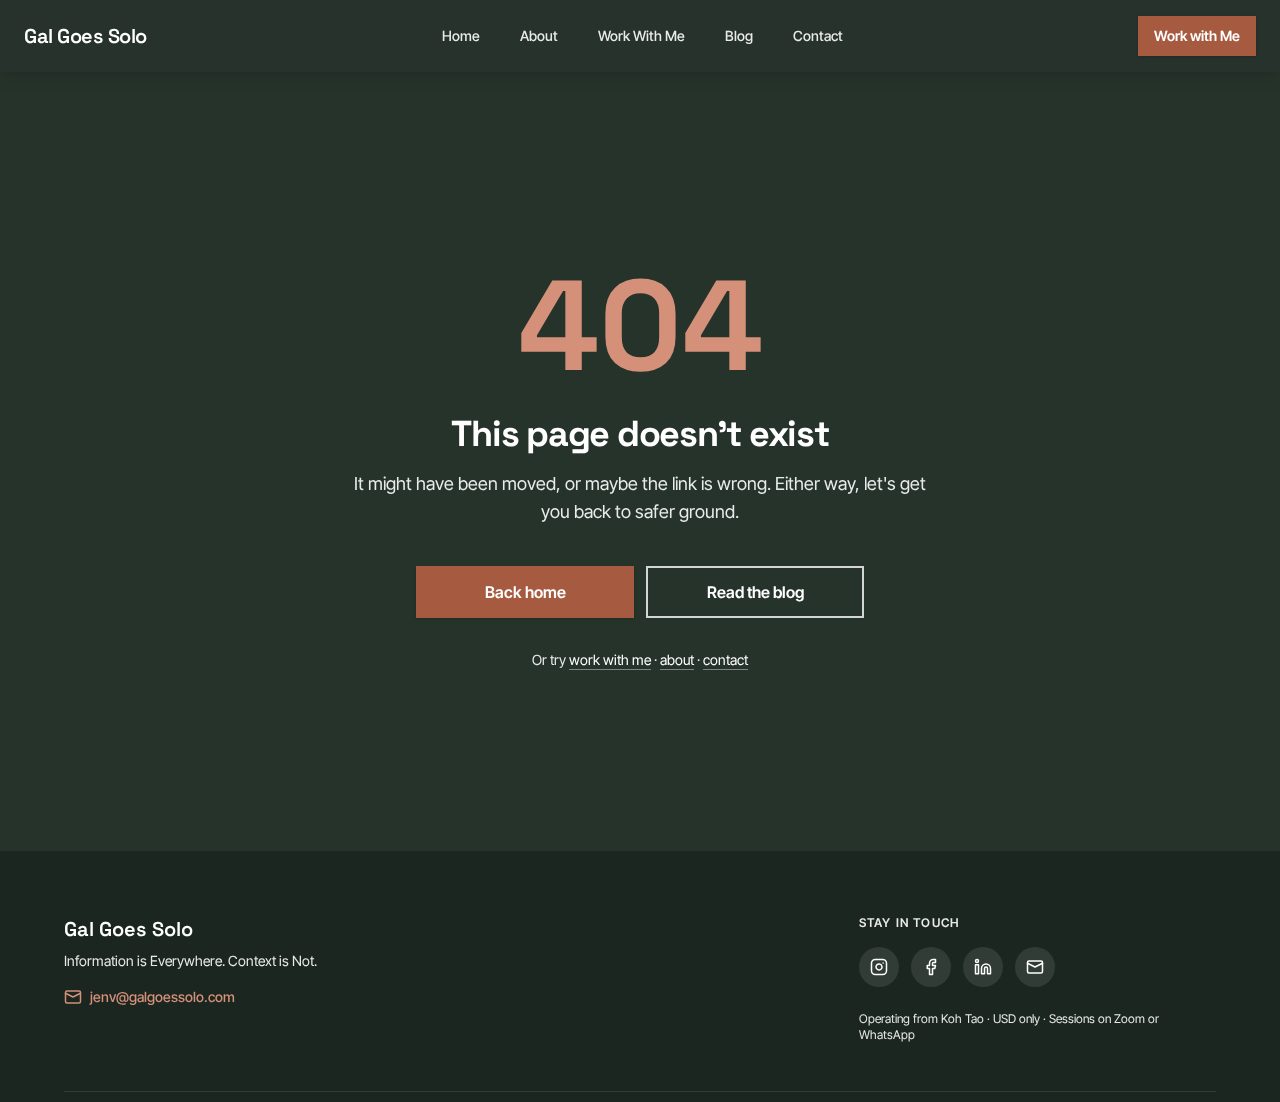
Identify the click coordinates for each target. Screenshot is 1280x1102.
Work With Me (641, 35)
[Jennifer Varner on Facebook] (931, 967)
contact (725, 659)
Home (461, 35)
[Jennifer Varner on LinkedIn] (983, 967)
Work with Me (1197, 35)
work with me (610, 659)
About (539, 35)
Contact (818, 35)
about (677, 659)
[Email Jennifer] (1035, 967)
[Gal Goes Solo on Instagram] (879, 967)
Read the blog (755, 592)
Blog (739, 35)
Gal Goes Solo (85, 36)
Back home (525, 592)
